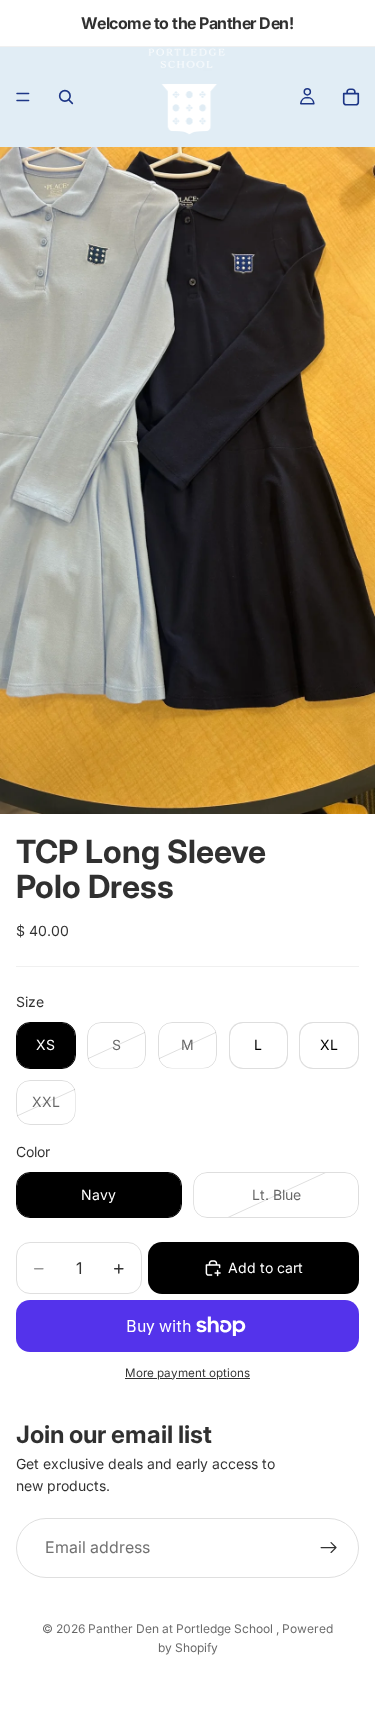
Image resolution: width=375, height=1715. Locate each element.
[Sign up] (329, 1548)
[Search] (66, 97)
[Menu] (23, 97)
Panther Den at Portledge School (182, 1628)
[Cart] (351, 97)
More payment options (187, 1373)
